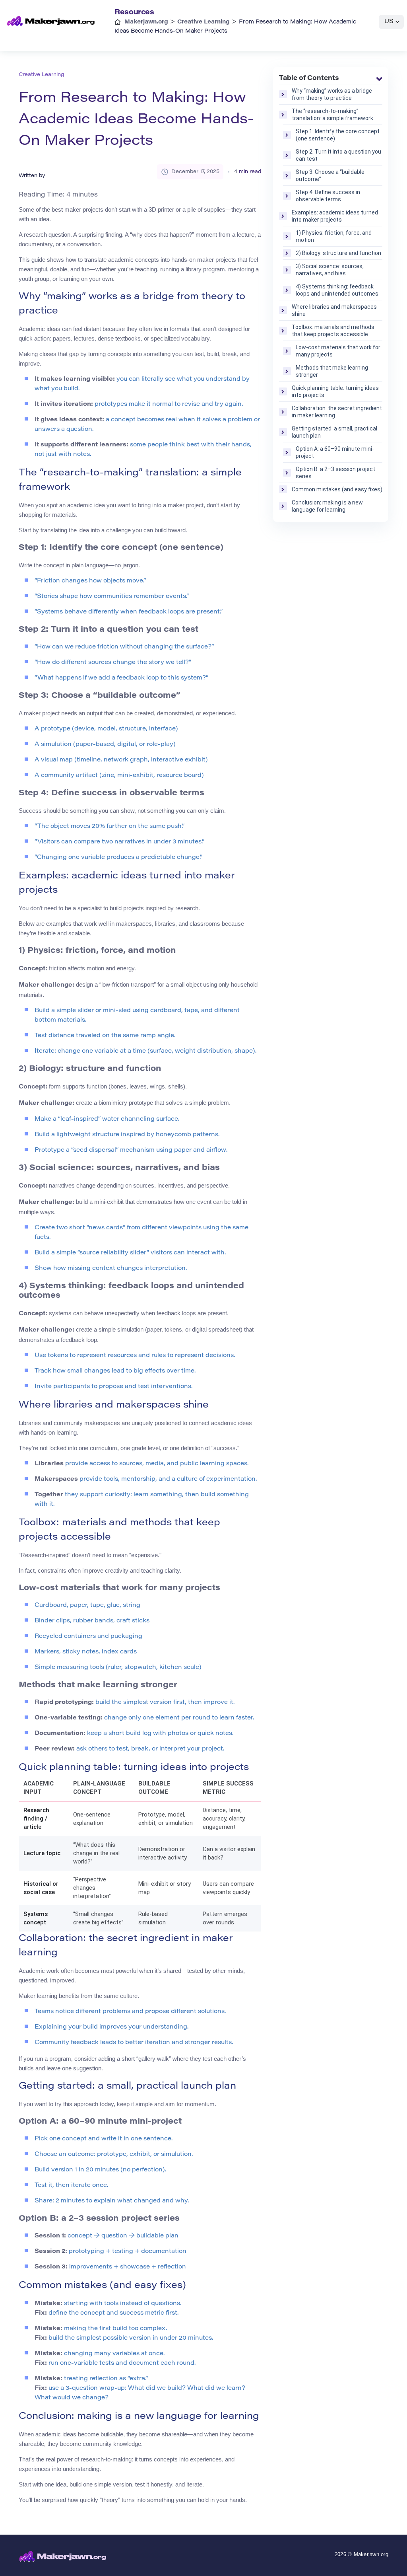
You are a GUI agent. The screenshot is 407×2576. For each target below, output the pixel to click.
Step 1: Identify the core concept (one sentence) (338, 135)
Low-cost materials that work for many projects (338, 351)
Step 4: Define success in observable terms (328, 196)
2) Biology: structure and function (338, 253)
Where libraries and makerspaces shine (334, 310)
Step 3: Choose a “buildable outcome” (330, 175)
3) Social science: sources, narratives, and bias (330, 270)
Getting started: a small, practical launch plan (334, 432)
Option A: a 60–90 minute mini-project (335, 452)
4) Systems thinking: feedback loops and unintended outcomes (337, 290)
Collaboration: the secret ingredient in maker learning (337, 412)
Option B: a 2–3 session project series (335, 473)
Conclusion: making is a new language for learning (327, 506)
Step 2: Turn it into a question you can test (338, 155)
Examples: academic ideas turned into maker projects (335, 216)
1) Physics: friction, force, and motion (334, 236)
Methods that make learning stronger (332, 371)
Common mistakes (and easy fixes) (337, 489)
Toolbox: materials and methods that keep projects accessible (333, 331)
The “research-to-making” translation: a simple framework (332, 115)
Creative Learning (41, 75)
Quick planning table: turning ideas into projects (335, 391)
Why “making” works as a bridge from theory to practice (332, 94)
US (389, 22)
